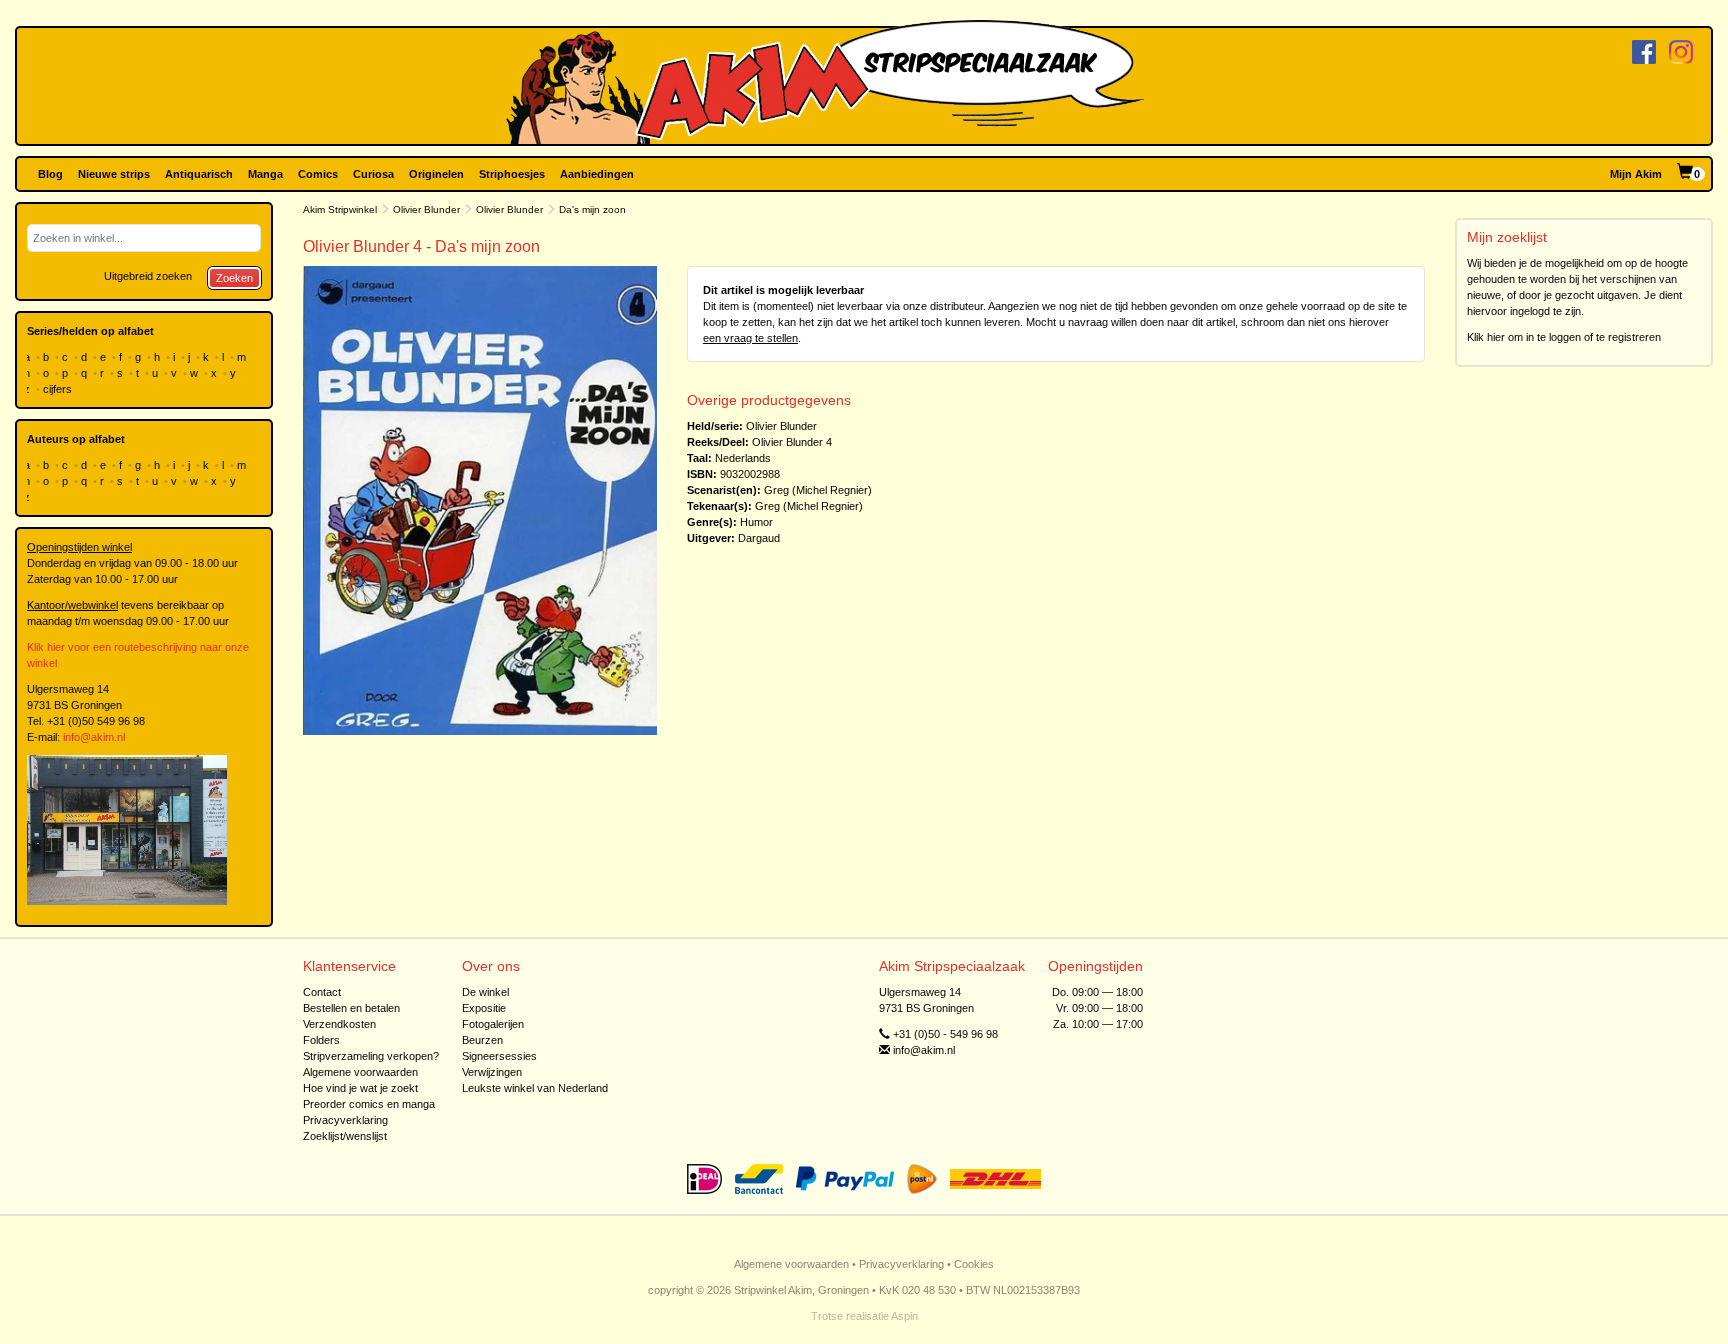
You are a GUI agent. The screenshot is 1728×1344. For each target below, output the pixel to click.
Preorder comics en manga (369, 1104)
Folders (321, 1040)
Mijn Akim (1636, 174)
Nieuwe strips (114, 174)
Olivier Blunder (426, 209)
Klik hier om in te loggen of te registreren (1564, 337)
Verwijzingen (492, 1072)
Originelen (436, 174)
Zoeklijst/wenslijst (345, 1136)
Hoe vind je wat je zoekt (360, 1088)
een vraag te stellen (750, 338)
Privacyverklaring (345, 1120)
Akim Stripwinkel (340, 209)
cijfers (59, 389)
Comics (318, 174)
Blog (50, 174)
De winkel (485, 992)
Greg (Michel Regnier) (818, 490)
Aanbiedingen (597, 174)
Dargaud (759, 538)
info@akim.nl (94, 737)
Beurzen (482, 1040)
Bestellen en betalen (351, 1008)
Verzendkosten (339, 1024)
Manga (265, 174)
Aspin (904, 1316)
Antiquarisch (199, 174)
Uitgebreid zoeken (148, 276)
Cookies (974, 1264)
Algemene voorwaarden (360, 1072)
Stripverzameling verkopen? (371, 1056)
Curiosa (373, 174)
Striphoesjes (512, 174)
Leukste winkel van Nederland (535, 1088)
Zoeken (234, 278)
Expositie (484, 1008)
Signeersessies (499, 1056)
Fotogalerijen (493, 1024)
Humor (756, 522)
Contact (322, 992)
